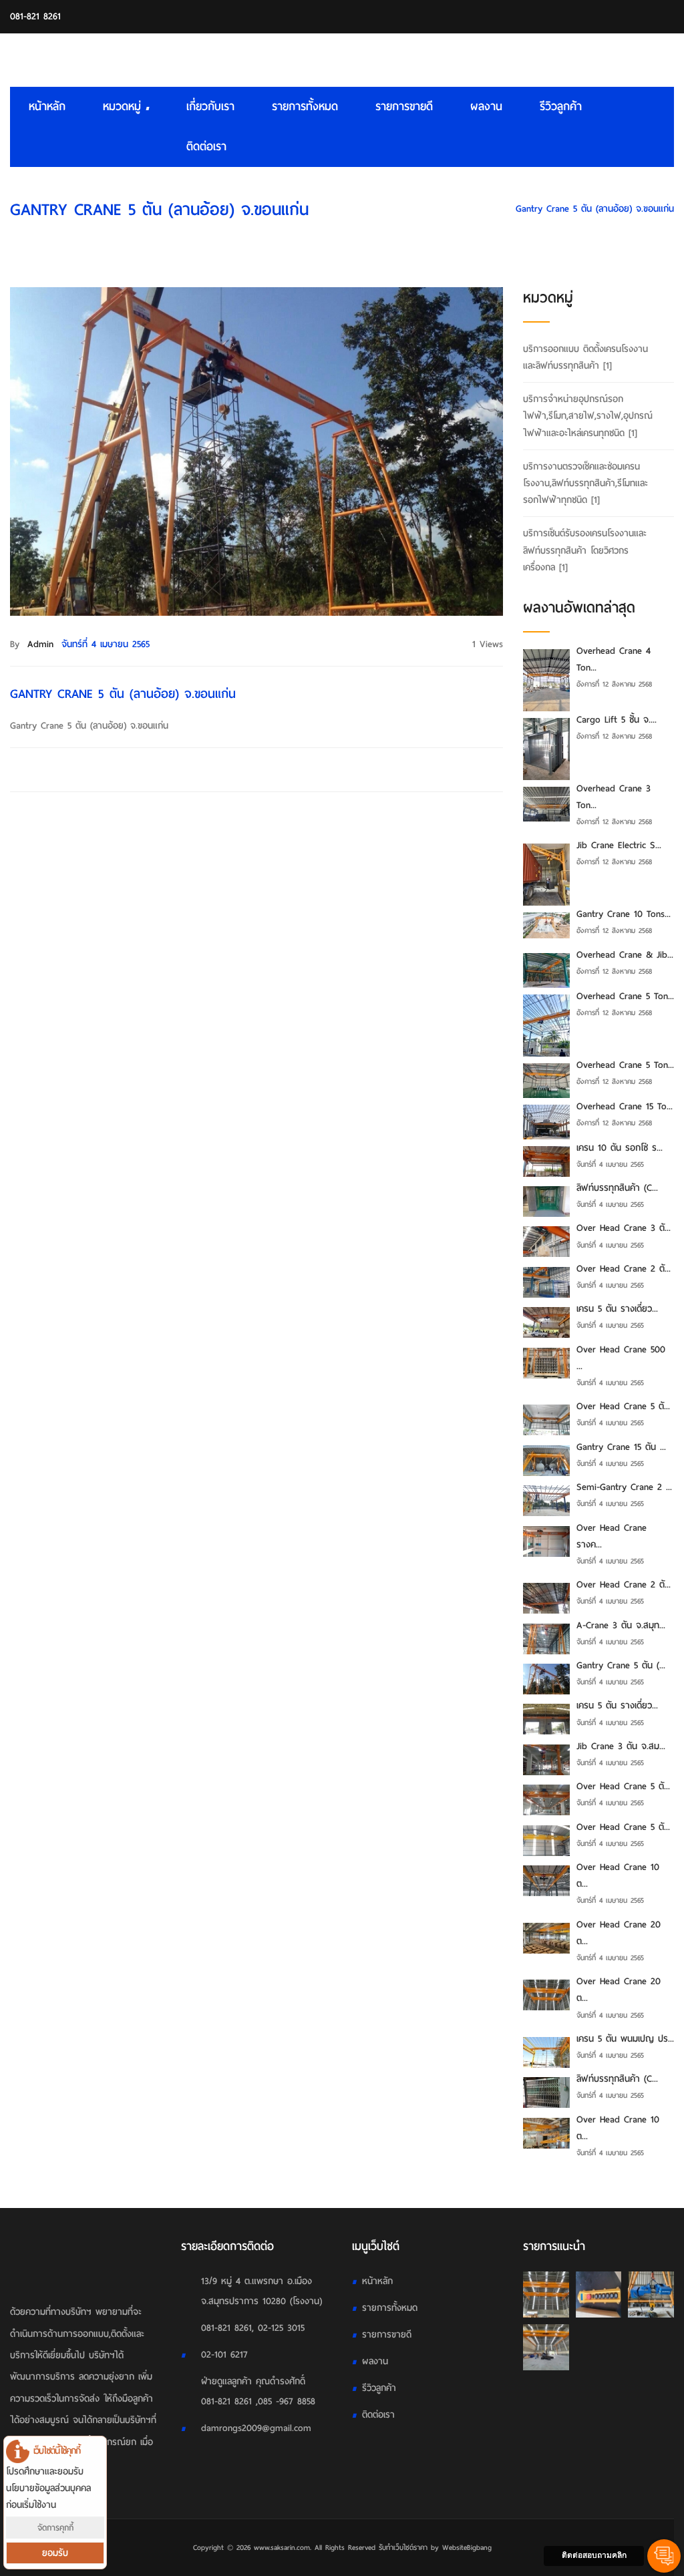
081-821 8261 (35, 16)
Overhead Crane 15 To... (625, 1106)
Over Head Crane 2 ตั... (624, 1269)
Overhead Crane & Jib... (625, 955)
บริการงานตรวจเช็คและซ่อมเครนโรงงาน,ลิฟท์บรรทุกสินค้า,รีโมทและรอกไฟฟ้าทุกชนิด (585, 483)
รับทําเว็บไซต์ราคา (403, 2547)
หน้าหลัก (47, 107)
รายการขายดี (404, 107)
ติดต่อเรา (206, 147)
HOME (486, 209)
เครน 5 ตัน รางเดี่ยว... (617, 1309)
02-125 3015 (281, 2328)
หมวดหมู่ (124, 107)
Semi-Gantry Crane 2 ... (624, 1487)
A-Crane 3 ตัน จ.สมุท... (621, 1625)
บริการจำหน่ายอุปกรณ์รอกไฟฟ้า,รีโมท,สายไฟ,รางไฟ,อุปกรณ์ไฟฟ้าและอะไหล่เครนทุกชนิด (588, 416)
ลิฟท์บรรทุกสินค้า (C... (617, 1188)
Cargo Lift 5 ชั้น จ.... (617, 720)
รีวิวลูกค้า (561, 107)
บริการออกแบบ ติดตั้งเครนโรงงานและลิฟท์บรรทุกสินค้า (585, 357)
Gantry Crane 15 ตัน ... (621, 1447)
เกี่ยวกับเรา (210, 107)
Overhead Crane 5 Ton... (625, 996)
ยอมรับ (55, 2553)
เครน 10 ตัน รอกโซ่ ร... (620, 1148)
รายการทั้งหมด (305, 107)
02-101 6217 (224, 2355)
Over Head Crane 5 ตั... (623, 1406)
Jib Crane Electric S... (619, 845)
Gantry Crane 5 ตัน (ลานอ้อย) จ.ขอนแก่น (595, 209)
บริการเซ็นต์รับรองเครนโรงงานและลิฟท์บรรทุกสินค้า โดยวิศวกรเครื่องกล (585, 550)
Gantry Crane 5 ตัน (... (621, 1665)
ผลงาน (486, 107)
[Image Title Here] (546, 2294)
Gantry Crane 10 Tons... (624, 914)
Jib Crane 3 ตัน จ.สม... (621, 1746)
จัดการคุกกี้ (55, 2528)
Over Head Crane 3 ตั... (624, 1228)
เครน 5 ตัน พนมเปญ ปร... (625, 2039)
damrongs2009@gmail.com (256, 2428)
